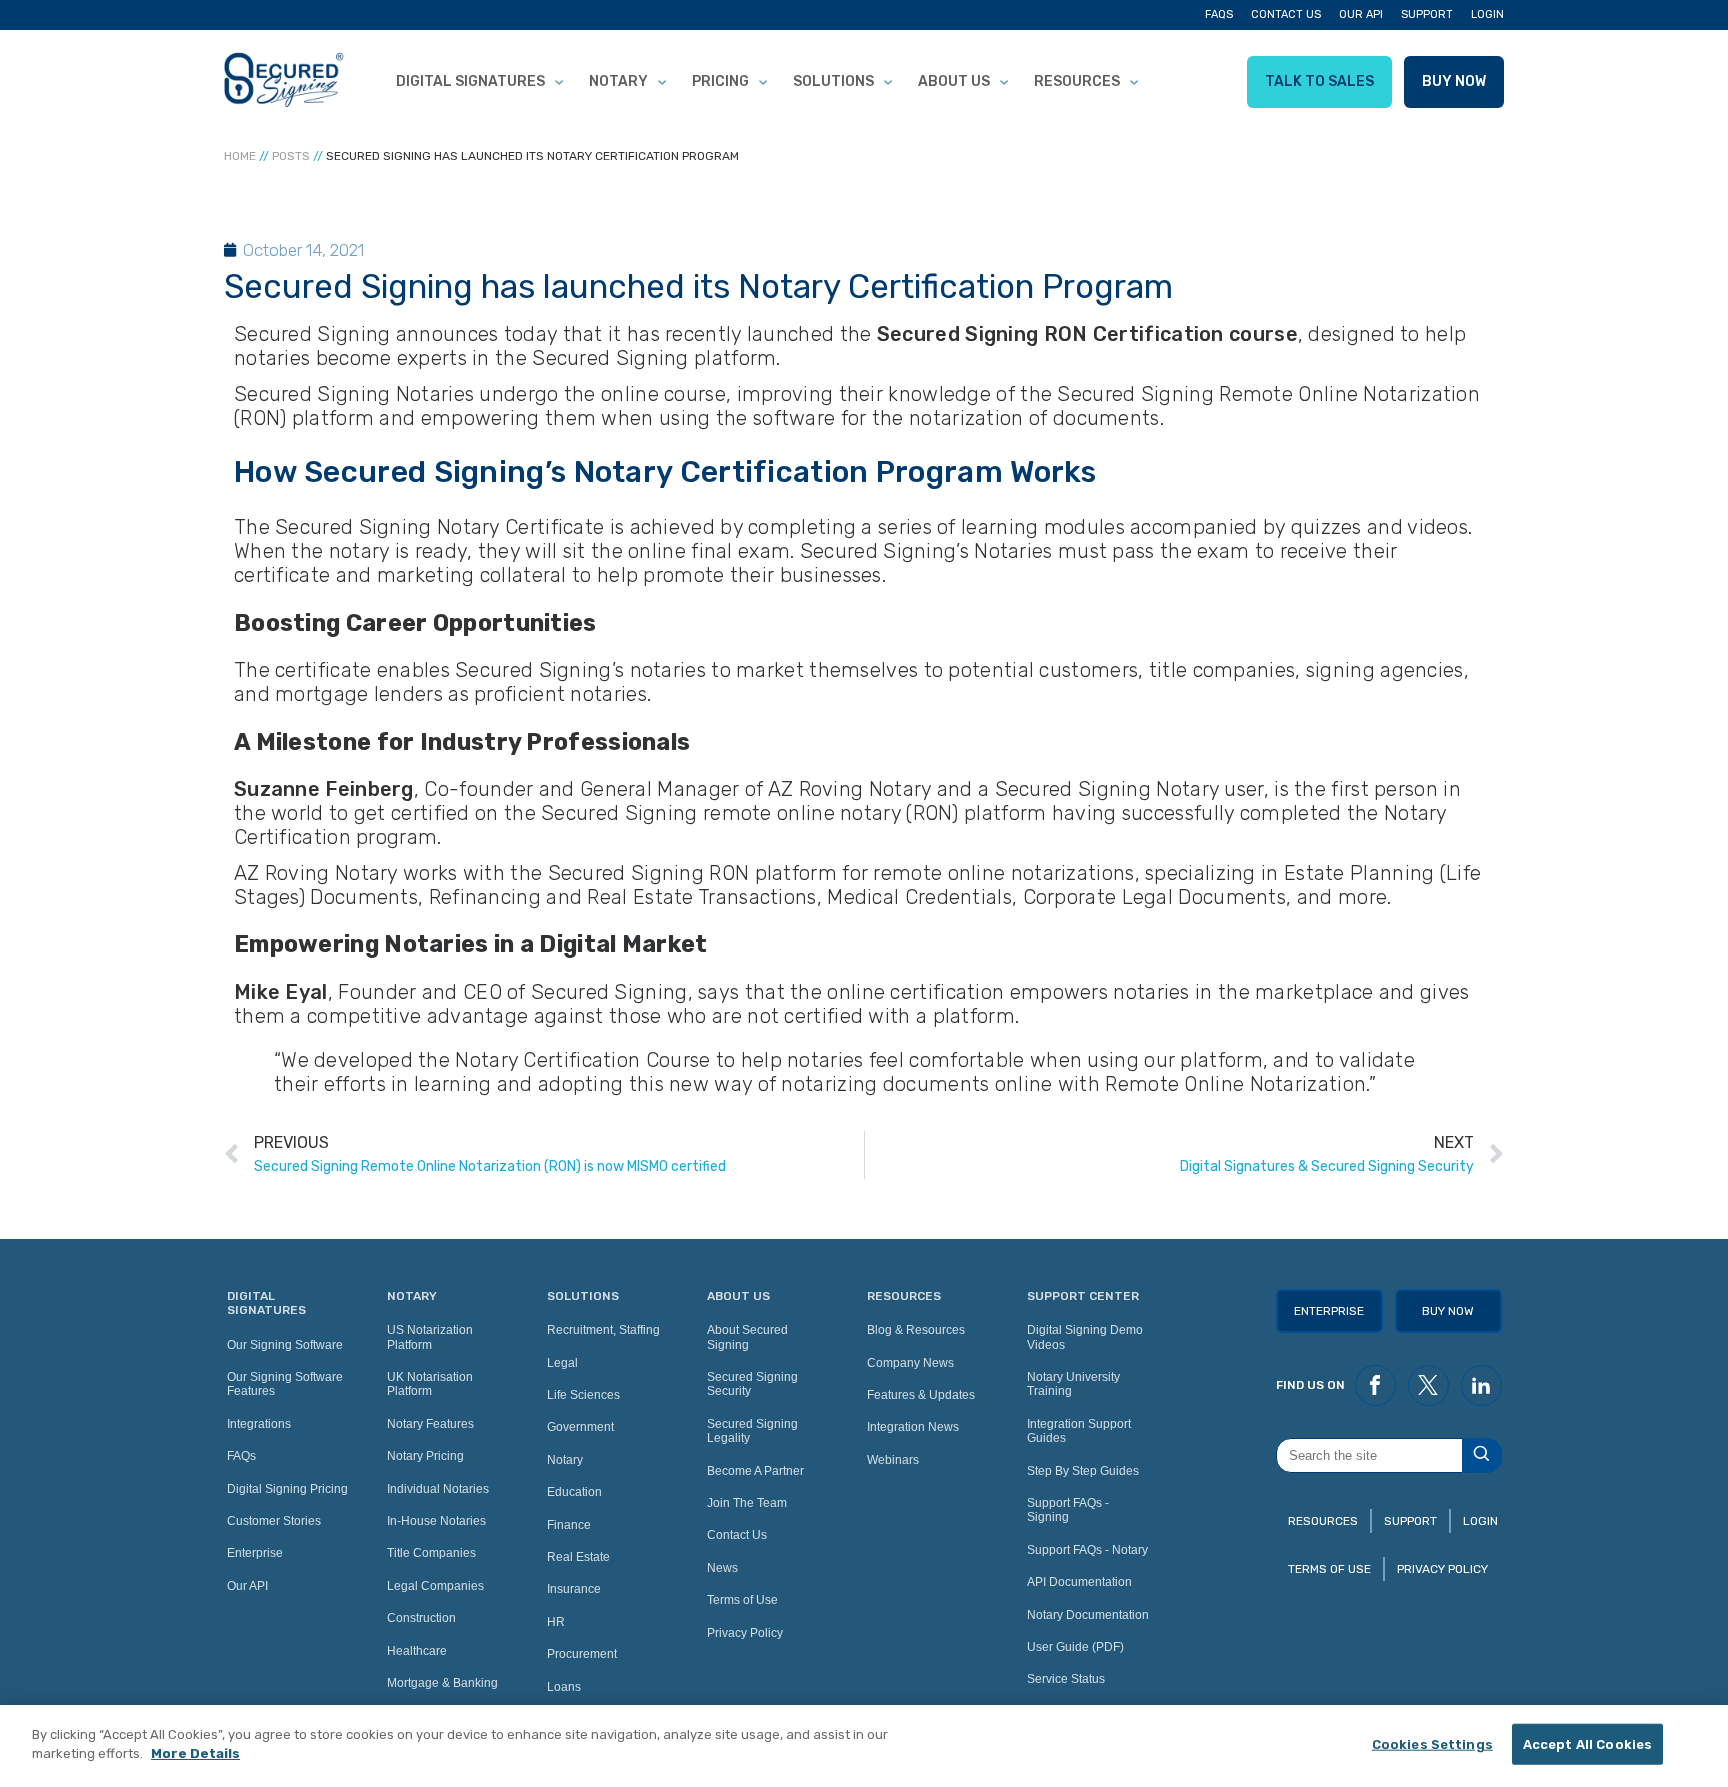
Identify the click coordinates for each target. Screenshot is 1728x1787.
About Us (954, 81)
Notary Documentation (1088, 1615)
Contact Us (1286, 14)
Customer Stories (274, 1521)
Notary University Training (1073, 1384)
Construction (421, 1618)
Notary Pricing (425, 1456)
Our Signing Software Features (285, 1384)
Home (240, 156)
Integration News (913, 1427)
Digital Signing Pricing (287, 1489)
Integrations (259, 1424)
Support (1427, 14)
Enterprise (255, 1553)
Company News (910, 1363)
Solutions (833, 81)
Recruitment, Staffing (603, 1330)
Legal (562, 1363)
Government (580, 1427)
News (722, 1568)
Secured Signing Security (752, 1384)
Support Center (1083, 1296)
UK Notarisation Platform (430, 1384)
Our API (1361, 14)
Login (1487, 14)
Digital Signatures (470, 81)
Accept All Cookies (1587, 1744)
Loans (564, 1687)
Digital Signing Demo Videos (1085, 1337)
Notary (618, 81)
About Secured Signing (747, 1337)
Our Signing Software (285, 1345)
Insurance (574, 1589)
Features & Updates (921, 1395)
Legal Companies (435, 1586)
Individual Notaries (438, 1489)
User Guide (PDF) (1075, 1647)
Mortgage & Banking (442, 1683)
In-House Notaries (436, 1521)
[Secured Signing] (284, 82)
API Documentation (1079, 1582)
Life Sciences (583, 1395)
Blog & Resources (916, 1330)
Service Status (1066, 1679)
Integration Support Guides (1079, 1431)
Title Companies (431, 1553)
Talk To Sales (1319, 81)
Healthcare (417, 1651)
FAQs (1219, 14)
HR (556, 1622)
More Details (195, 1753)
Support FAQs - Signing (1068, 1510)
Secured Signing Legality (752, 1431)
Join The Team (747, 1503)
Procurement (582, 1654)
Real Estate (578, 1557)
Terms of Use (742, 1600)
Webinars (893, 1460)
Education (574, 1492)
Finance (569, 1525)
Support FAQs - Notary (1087, 1550)
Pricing (720, 81)
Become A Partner (755, 1471)
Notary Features (430, 1424)
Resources (1077, 81)
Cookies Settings (1432, 1744)
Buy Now (1454, 81)
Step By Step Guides (1083, 1471)
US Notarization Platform (430, 1337)
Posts (291, 156)
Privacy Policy (745, 1633)
